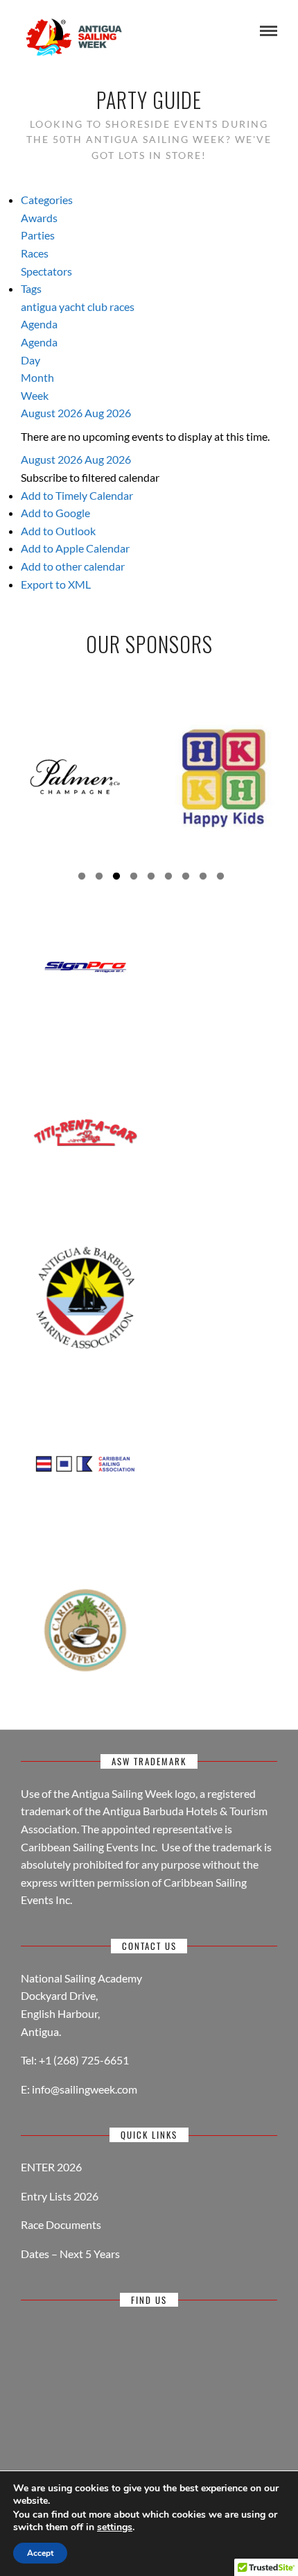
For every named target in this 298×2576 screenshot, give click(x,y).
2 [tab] (99, 878)
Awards (39, 218)
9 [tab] (220, 878)
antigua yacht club (65, 306)
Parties (38, 235)
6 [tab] (168, 878)
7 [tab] (186, 878)
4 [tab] (134, 878)
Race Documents (61, 2224)
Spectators (46, 271)
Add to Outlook (58, 531)
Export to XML (56, 584)
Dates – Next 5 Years (70, 2254)
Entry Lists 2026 (60, 2196)
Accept (40, 2553)
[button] (90, 477)
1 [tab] (82, 878)
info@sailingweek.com (85, 2089)
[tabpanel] (74, 777)
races (122, 306)
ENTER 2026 (51, 2167)
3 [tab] (116, 878)
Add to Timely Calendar (77, 495)
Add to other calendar (73, 566)
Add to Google (55, 513)
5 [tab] (151, 878)
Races (35, 253)
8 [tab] (203, 878)
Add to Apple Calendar (75, 548)
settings (115, 2527)
